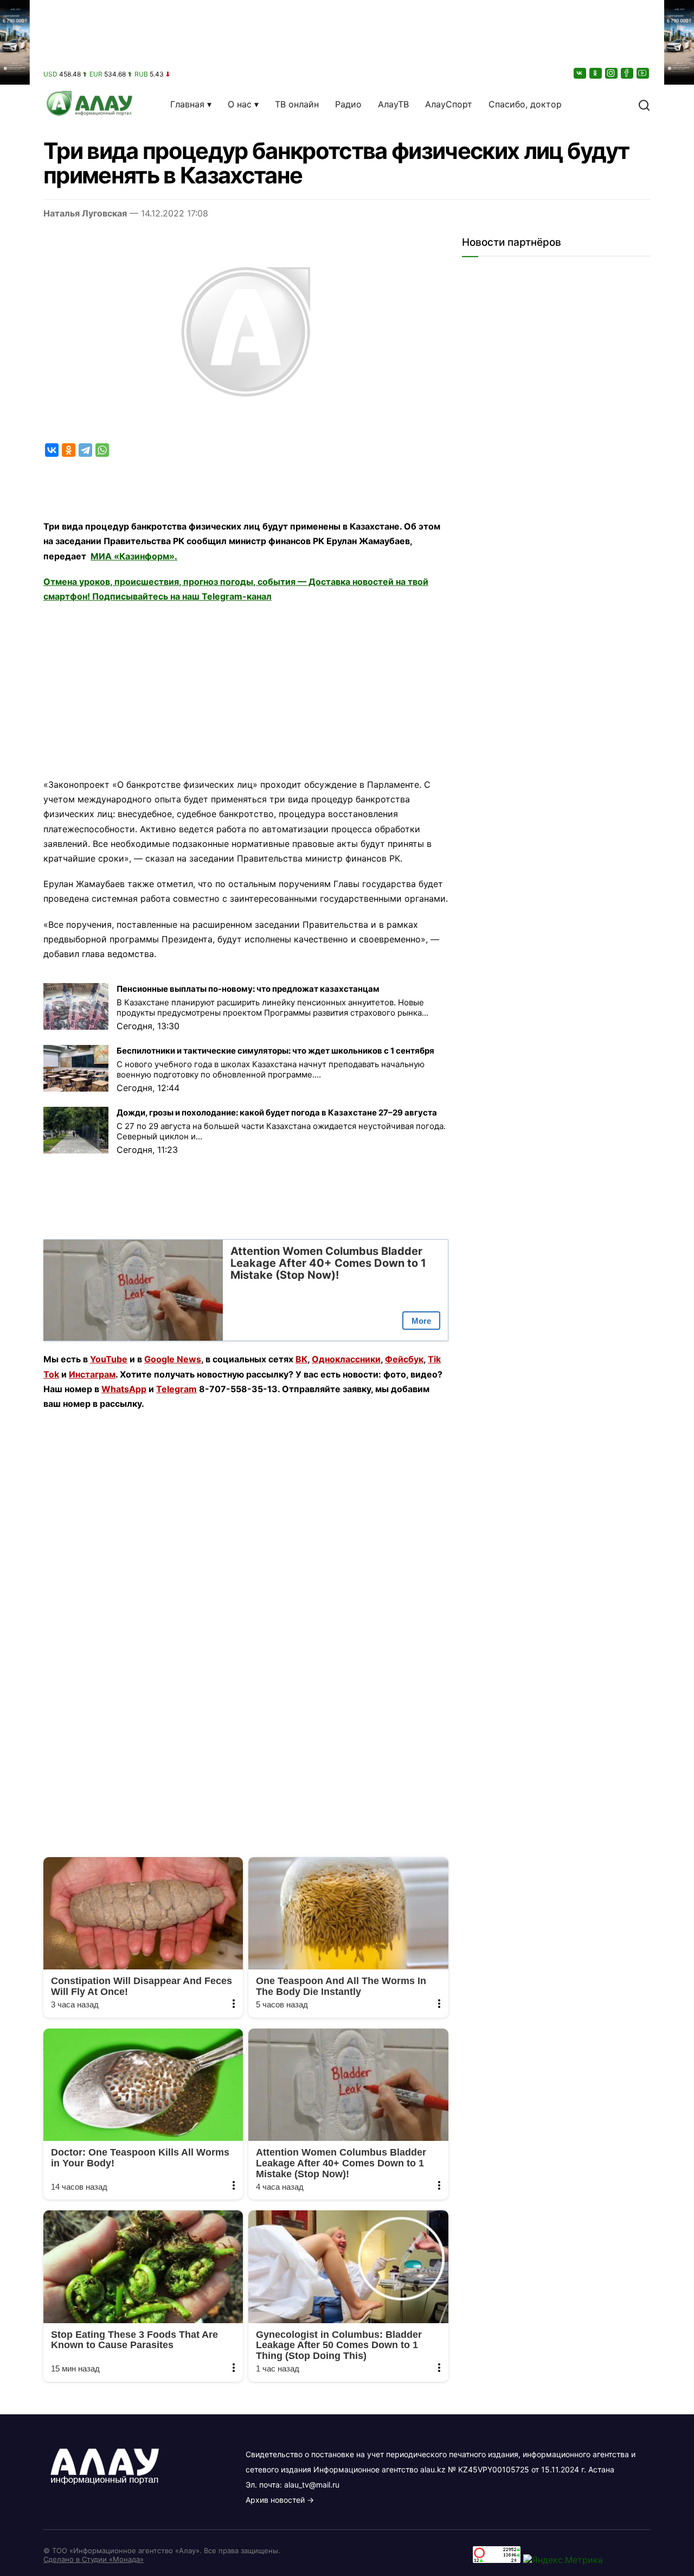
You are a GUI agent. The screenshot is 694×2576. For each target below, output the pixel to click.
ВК (301, 1359)
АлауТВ (393, 104)
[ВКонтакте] (581, 73)
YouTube (109, 1359)
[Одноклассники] (596, 73)
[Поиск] (644, 104)
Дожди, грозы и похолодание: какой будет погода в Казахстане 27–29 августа (277, 1112)
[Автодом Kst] (15, 1288)
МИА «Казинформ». (134, 556)
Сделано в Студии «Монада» (94, 2559)
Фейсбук (404, 1359)
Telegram (176, 1389)
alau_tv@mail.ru (312, 2485)
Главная (187, 104)
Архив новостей (275, 2500)
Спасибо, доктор (525, 104)
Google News (173, 1359)
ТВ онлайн (297, 104)
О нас (240, 104)
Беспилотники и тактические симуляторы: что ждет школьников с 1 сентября (275, 1051)
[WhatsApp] (102, 450)
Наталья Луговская (85, 213)
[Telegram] (85, 450)
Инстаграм (92, 1374)
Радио (348, 104)
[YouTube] (644, 73)
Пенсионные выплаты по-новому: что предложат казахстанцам (248, 989)
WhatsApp (124, 1389)
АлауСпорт (449, 104)
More (421, 1321)
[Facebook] (628, 73)
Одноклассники (346, 1359)
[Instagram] (612, 73)
